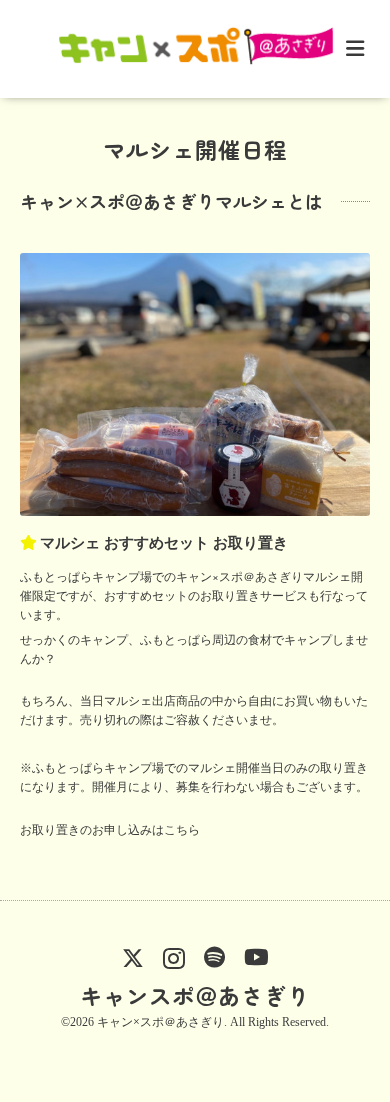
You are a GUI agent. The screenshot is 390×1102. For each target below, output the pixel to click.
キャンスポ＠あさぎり (195, 995)
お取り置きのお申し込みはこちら (110, 830)
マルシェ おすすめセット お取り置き (164, 543)
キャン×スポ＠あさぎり (160, 1022)
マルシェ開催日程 (195, 149)
